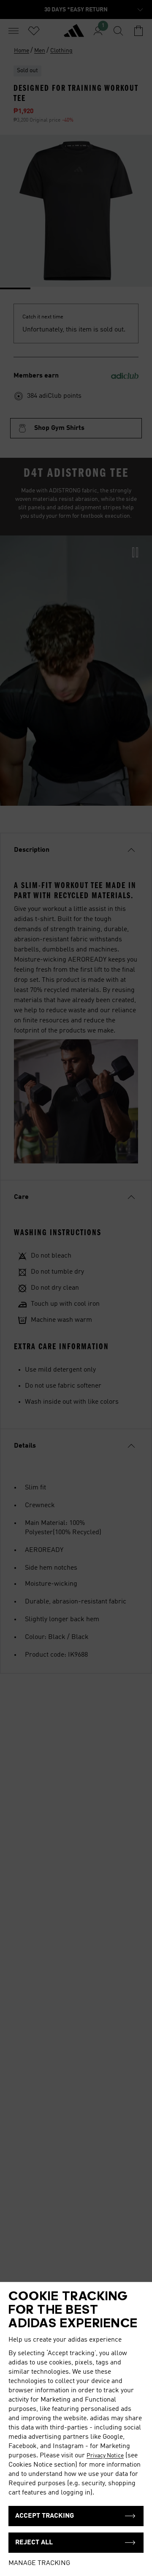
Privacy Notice (105, 2456)
